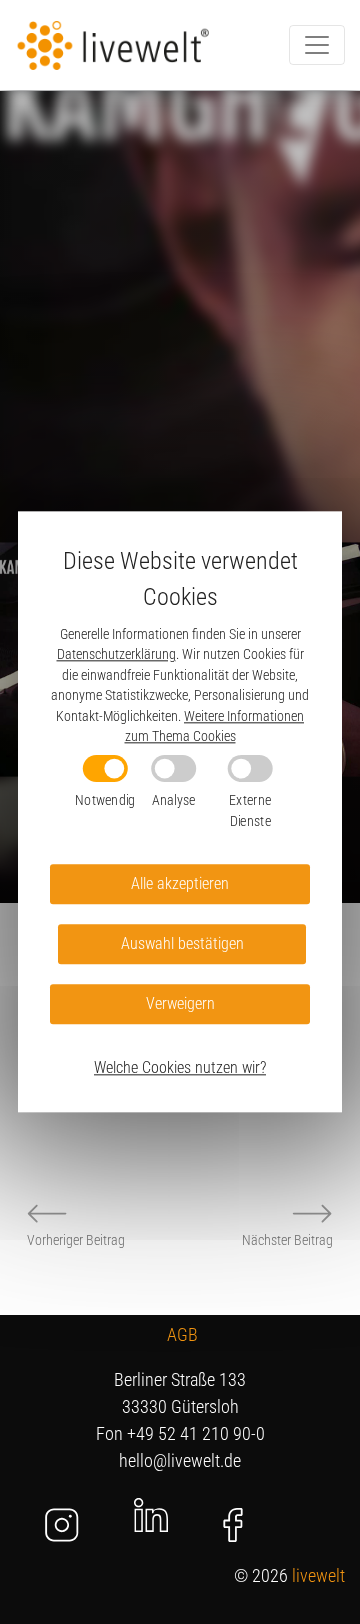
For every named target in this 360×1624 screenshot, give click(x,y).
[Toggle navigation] (317, 45)
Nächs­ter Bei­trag (287, 1240)
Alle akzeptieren (180, 884)
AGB (182, 1334)
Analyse (174, 799)
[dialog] (180, 811)
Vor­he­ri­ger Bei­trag (76, 1240)
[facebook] (233, 1525)
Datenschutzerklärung (116, 655)
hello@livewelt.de (180, 1460)
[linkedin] (151, 1513)
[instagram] (62, 1525)
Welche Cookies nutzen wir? (180, 1068)
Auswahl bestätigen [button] (182, 944)
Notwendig (105, 799)
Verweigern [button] (180, 1004)
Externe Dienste (250, 810)
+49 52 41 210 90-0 (196, 1433)
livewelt (318, 1575)
